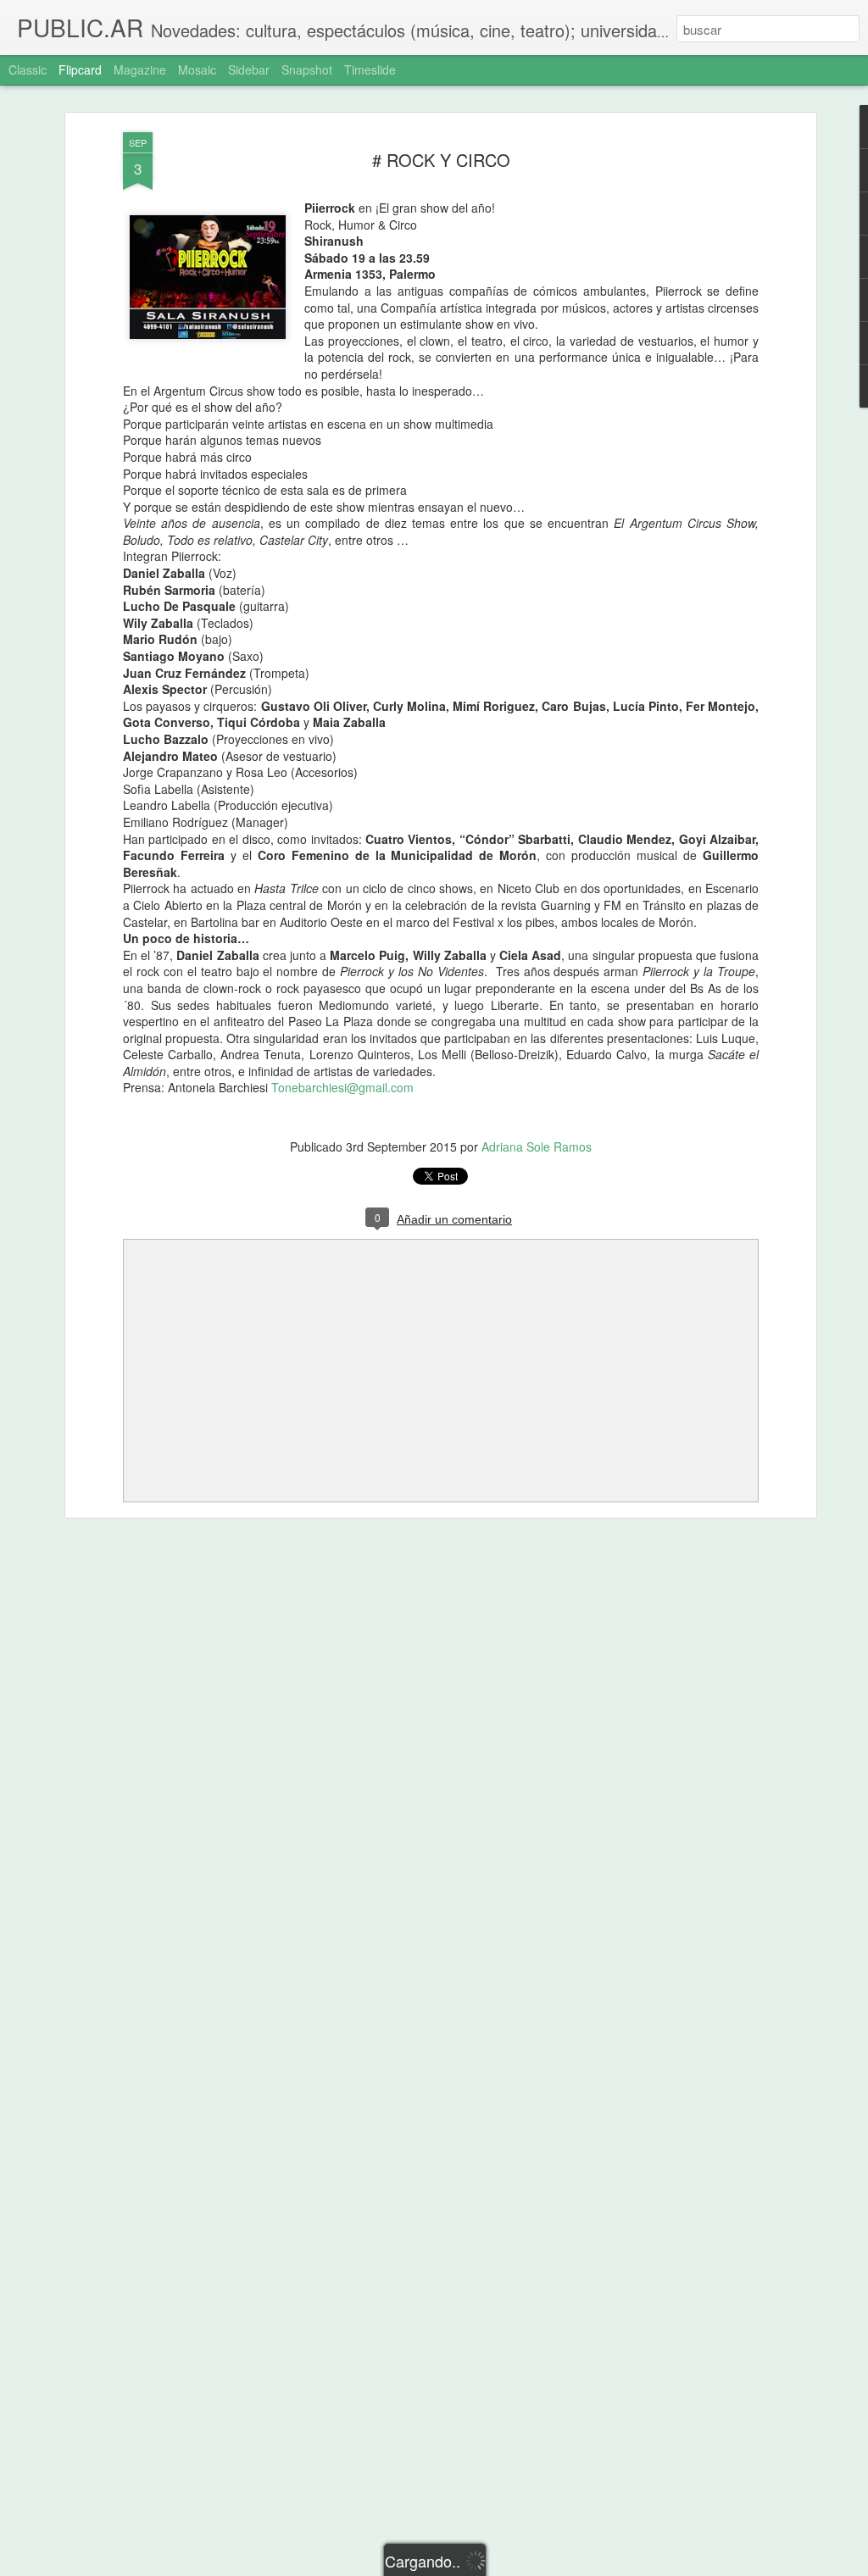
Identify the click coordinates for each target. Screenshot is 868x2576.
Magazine (140, 69)
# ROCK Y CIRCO (441, 160)
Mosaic (197, 69)
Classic (28, 69)
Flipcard (80, 69)
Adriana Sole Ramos (537, 1146)
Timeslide (370, 69)
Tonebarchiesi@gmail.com (342, 1087)
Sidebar (249, 69)
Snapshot (307, 69)
